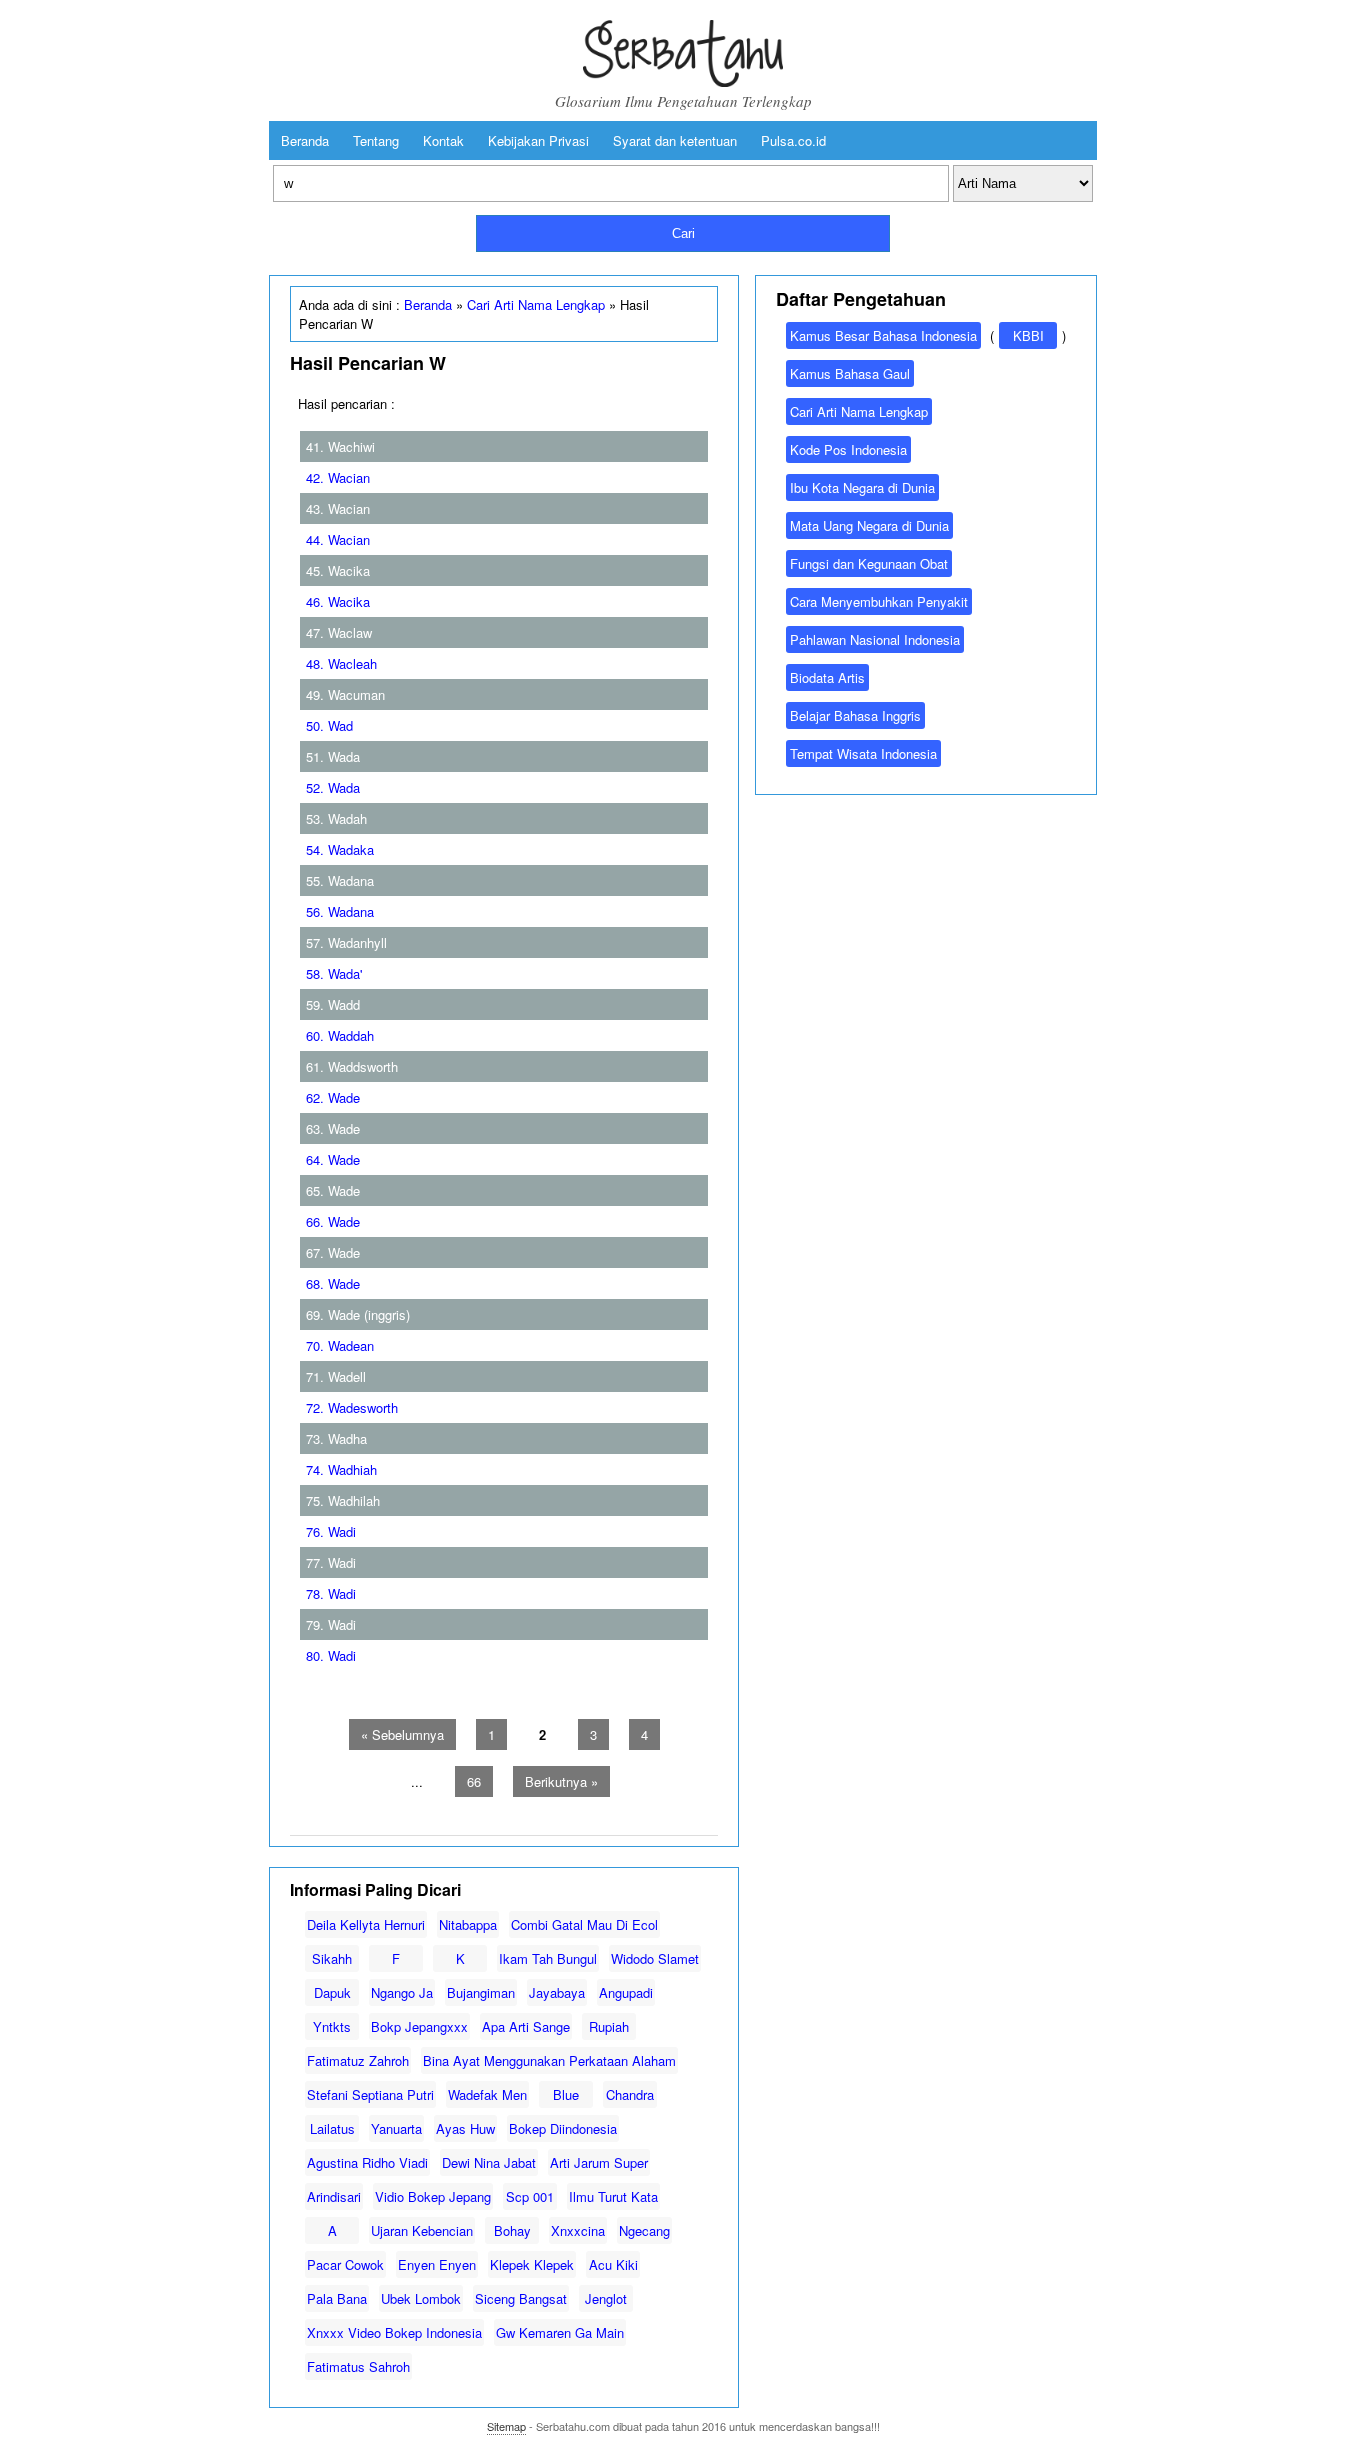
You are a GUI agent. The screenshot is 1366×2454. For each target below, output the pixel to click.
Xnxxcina (578, 2230)
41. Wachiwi (340, 446)
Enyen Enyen (437, 2264)
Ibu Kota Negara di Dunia (862, 487)
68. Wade (333, 1283)
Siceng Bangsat (521, 2298)
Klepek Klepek (532, 2264)
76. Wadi (331, 1531)
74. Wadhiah (341, 1469)
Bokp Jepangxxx (419, 2026)
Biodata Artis (827, 677)
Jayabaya (557, 1992)
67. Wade (333, 1252)
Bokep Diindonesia (563, 2128)
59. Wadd (333, 1004)
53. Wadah (336, 818)
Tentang (376, 140)
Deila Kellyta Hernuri (366, 1924)
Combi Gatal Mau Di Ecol (584, 1924)
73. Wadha (336, 1438)
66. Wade (333, 1221)
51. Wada (333, 756)
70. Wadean (340, 1345)
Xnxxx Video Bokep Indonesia (394, 2332)
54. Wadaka (340, 849)
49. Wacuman (345, 694)
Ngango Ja (402, 1992)
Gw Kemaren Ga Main (560, 2332)
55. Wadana (340, 880)
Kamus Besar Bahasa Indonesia (883, 335)
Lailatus (332, 2128)
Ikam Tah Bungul (548, 1958)
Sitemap (506, 2426)
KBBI (1028, 335)
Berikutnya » (561, 1781)
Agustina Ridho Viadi (367, 2162)
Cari (683, 233)
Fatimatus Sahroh (358, 2366)
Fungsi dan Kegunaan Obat (869, 563)
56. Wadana (340, 911)
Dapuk (332, 1992)
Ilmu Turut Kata (613, 2196)
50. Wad (329, 725)
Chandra (630, 2094)
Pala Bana (337, 2298)
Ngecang (644, 2230)
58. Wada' (334, 973)
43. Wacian (338, 508)
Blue (566, 2094)
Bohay (512, 2230)
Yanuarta (396, 2128)
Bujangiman (481, 1992)
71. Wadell (336, 1376)
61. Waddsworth (352, 1066)
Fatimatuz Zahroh (358, 2060)
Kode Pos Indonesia (848, 449)
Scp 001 (530, 2196)
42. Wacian (338, 477)
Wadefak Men (487, 2094)
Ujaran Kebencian (422, 2230)
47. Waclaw (339, 632)
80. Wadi (331, 1655)
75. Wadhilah (343, 1500)
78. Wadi (331, 1593)
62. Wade (333, 1097)
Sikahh (332, 1958)
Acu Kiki (613, 2264)
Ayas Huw (465, 2128)
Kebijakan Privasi (538, 140)
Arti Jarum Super (599, 2162)
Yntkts (332, 2026)
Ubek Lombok (421, 2298)
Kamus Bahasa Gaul (850, 373)
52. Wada (333, 787)
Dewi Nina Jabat (489, 2162)
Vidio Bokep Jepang (433, 2196)
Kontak (443, 140)
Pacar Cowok (345, 2264)
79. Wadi (331, 1624)
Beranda (305, 140)
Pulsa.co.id (793, 140)
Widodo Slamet (655, 1958)
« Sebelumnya (402, 1734)
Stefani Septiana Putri (370, 2094)
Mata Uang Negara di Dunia (869, 525)
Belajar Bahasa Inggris (855, 715)
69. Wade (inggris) (358, 1314)
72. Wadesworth (352, 1407)
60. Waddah (340, 1035)
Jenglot (606, 2298)
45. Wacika (338, 570)
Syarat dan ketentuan (675, 140)
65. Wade (333, 1190)
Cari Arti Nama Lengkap (536, 304)
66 (474, 1781)
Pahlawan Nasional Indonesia (875, 639)
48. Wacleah (341, 663)
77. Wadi (331, 1562)
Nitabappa (468, 1924)
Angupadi (626, 1992)
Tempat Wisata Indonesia (863, 753)
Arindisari (334, 2196)
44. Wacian (338, 539)
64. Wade (333, 1159)
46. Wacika (338, 601)
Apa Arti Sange (526, 2026)
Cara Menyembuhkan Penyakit (879, 601)
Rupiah (609, 2026)
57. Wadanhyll (346, 942)
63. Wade (333, 1128)
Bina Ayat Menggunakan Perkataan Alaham (549, 2060)
